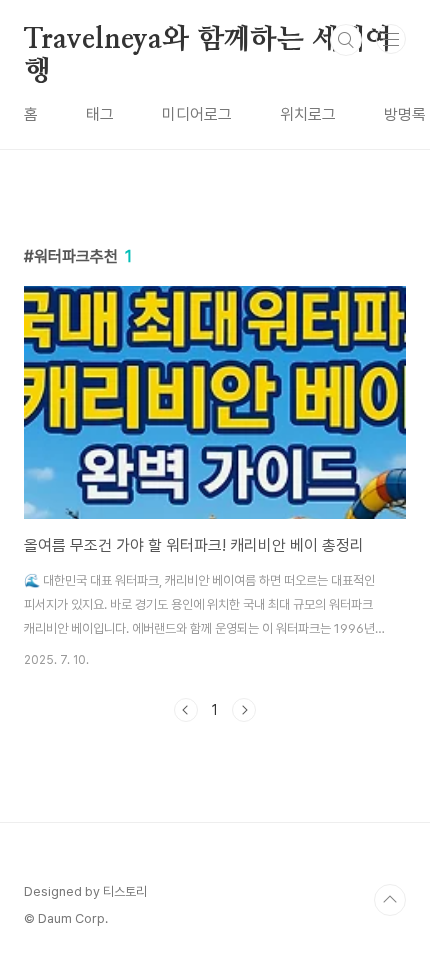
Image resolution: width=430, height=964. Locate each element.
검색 (346, 40)
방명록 (405, 114)
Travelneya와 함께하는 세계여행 (208, 41)
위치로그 (308, 114)
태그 (100, 114)
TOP (390, 900)
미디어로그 (197, 114)
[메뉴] (391, 39)
